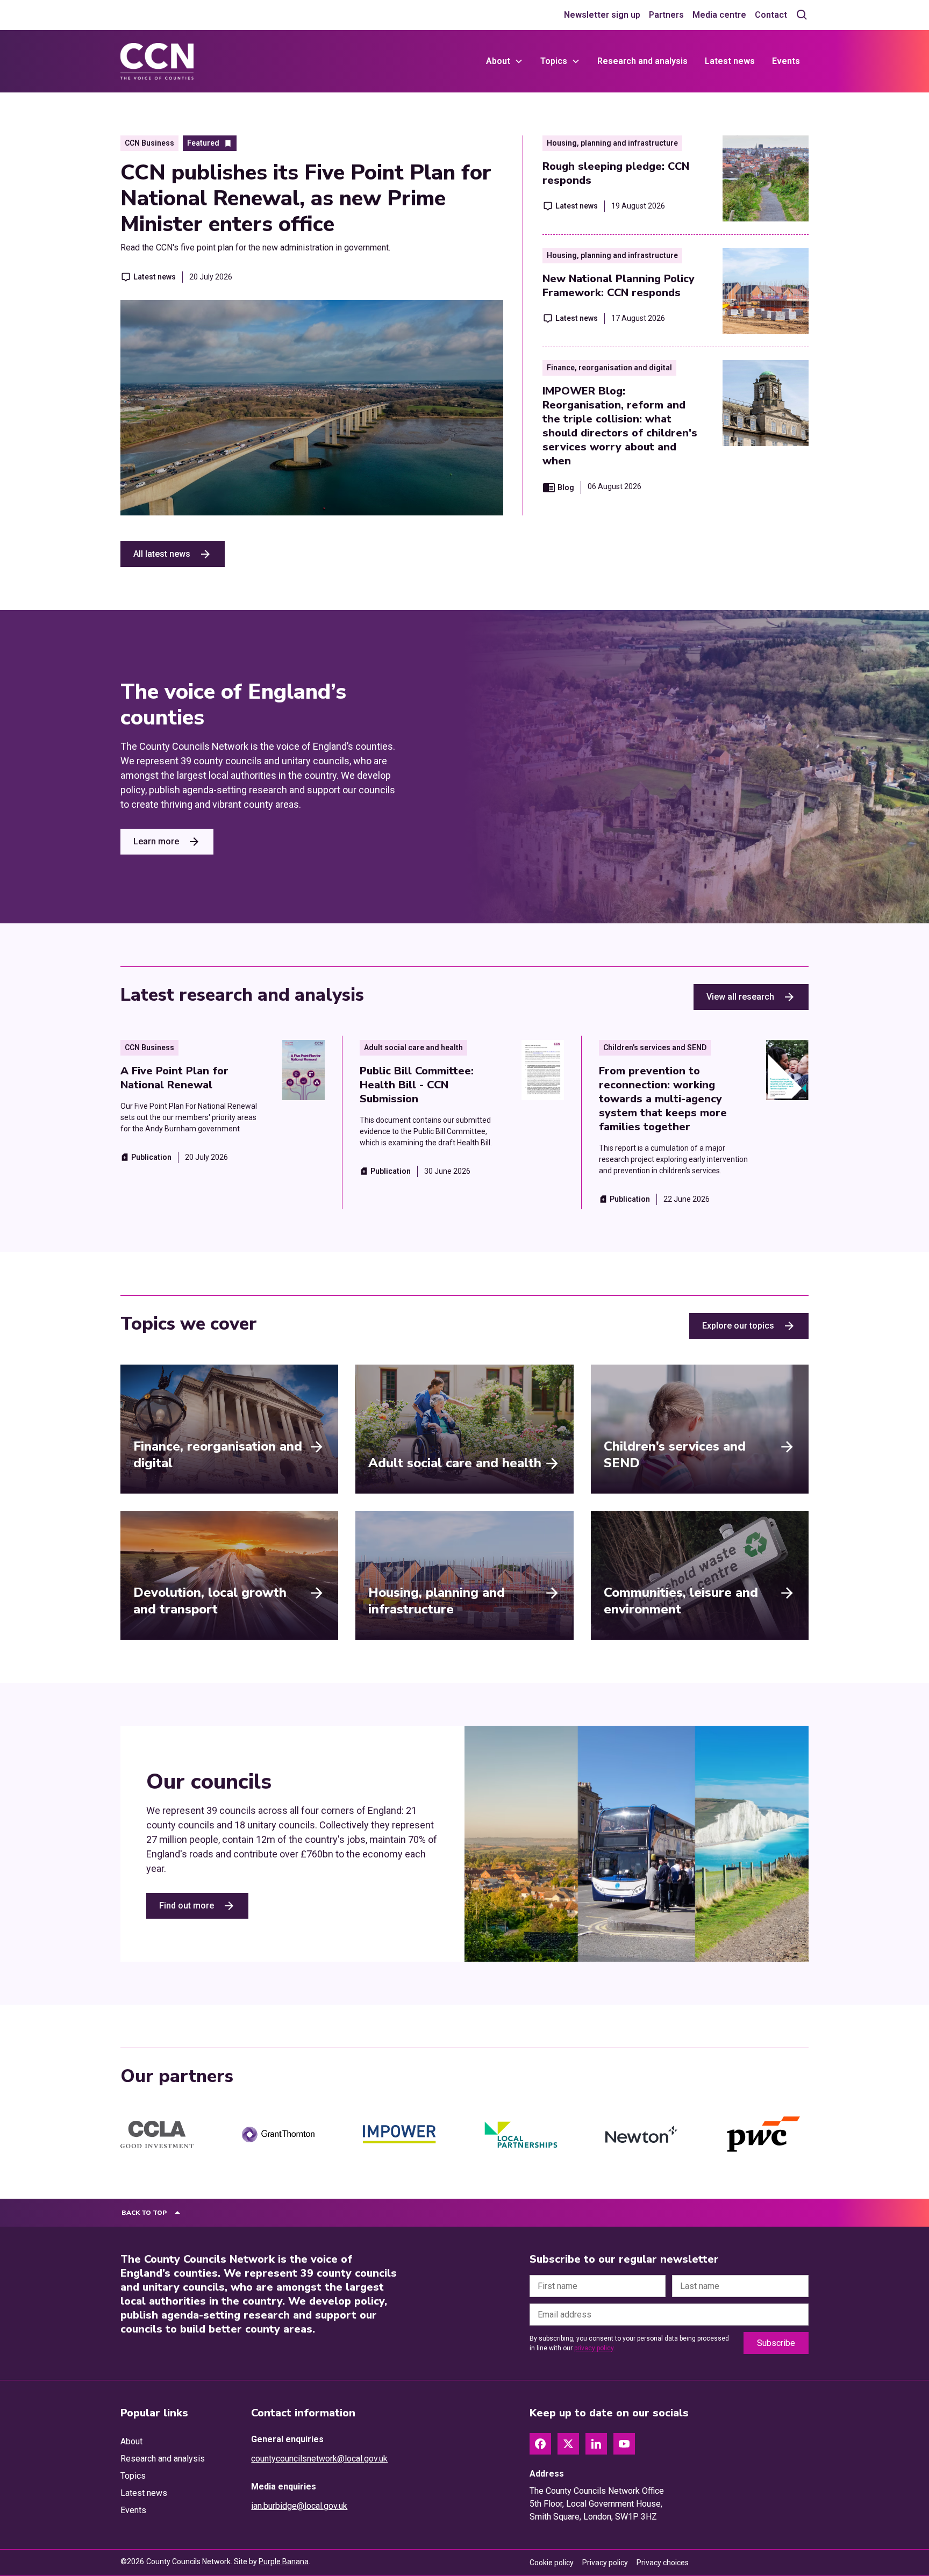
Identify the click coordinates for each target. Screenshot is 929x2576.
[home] (157, 61)
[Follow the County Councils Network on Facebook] (540, 2444)
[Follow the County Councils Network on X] (568, 2444)
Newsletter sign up (602, 15)
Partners (666, 15)
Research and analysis (642, 61)
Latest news (730, 61)
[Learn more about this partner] (157, 2135)
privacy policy (594, 2348)
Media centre (719, 15)
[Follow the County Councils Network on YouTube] (624, 2444)
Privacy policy (605, 2563)
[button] (505, 61)
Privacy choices (663, 2563)
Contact (771, 15)
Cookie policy (552, 2563)
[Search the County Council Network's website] (802, 15)
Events (786, 61)
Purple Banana (284, 2561)
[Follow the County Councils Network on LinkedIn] (596, 2444)
